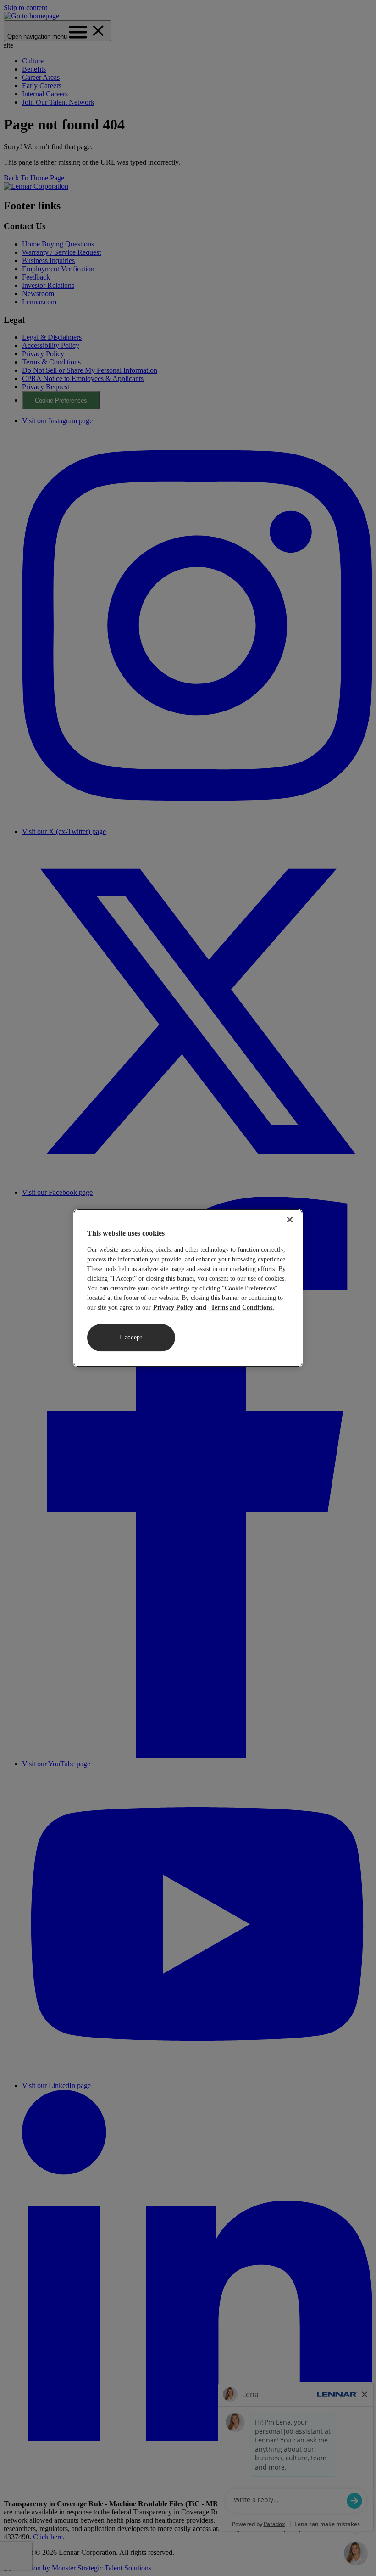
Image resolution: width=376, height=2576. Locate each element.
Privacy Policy (173, 1308)
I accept (131, 1337)
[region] (188, 1288)
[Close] (290, 1220)
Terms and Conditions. (242, 1308)
